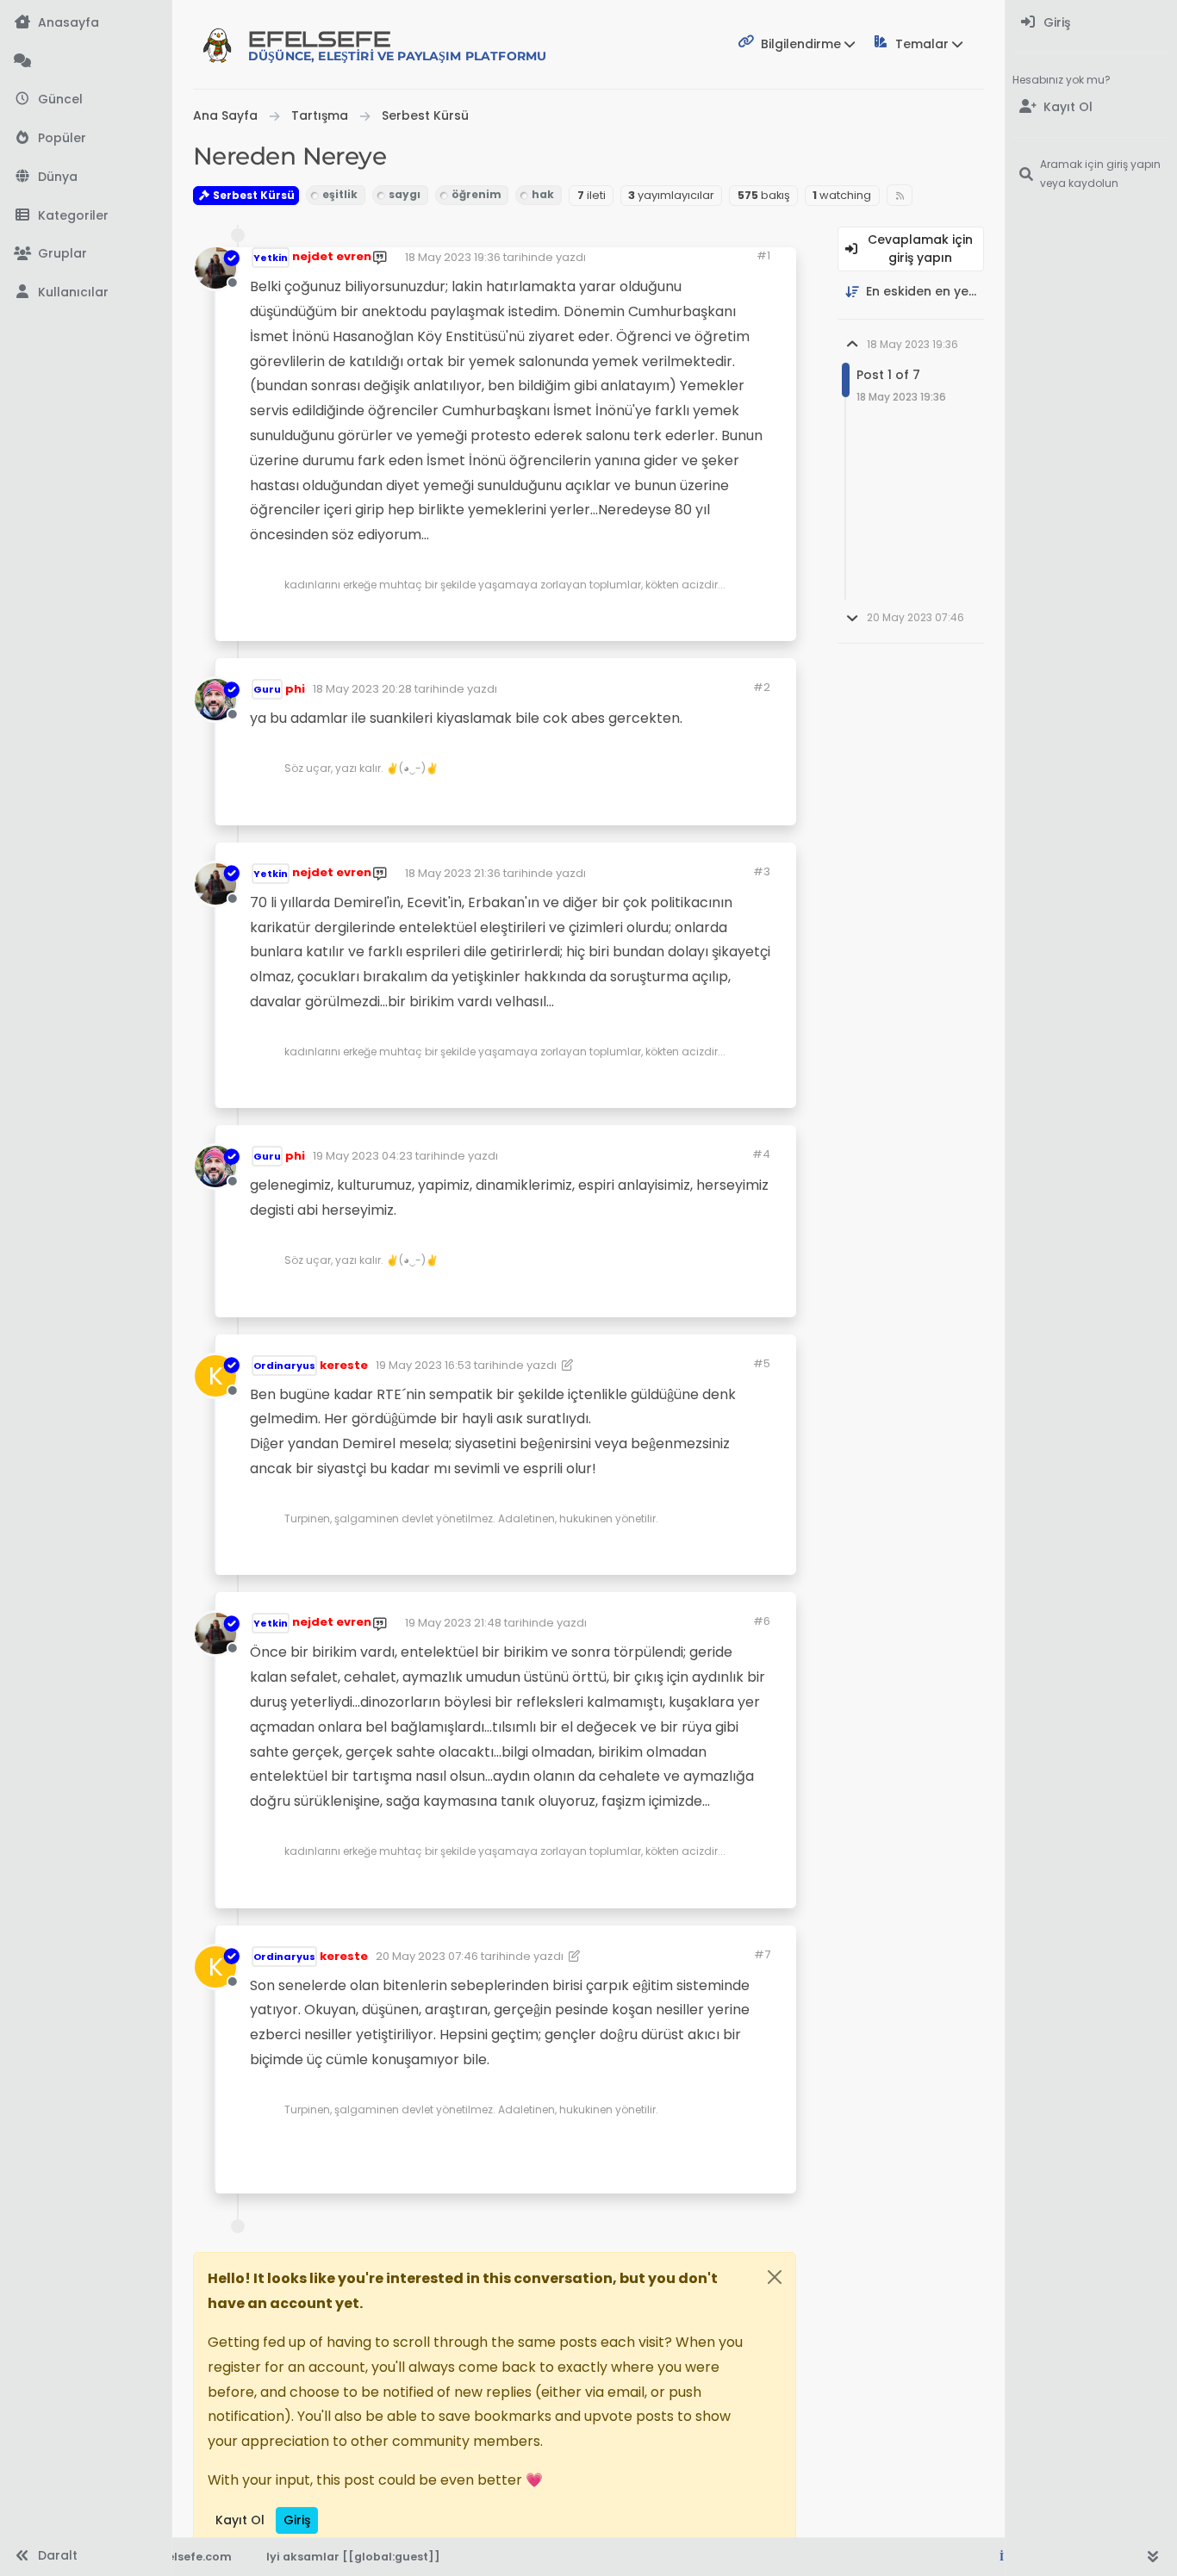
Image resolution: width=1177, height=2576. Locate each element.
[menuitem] (1091, 23)
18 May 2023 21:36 (453, 873)
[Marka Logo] (217, 45)
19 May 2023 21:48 (453, 1623)
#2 (762, 687)
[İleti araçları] (730, 621)
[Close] (775, 2277)
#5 (762, 1363)
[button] (86, 216)
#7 (762, 1954)
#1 (763, 255)
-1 (663, 1297)
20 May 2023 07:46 (427, 1956)
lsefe (397, 45)
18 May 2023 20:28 (362, 689)
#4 (761, 1154)
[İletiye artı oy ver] (639, 621)
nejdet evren (332, 256)
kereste (344, 1365)
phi (295, 689)
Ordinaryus (284, 1366)
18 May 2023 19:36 (453, 257)
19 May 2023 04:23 (363, 1156)
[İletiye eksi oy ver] (695, 621)
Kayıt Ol (240, 2520)
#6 (762, 1621)
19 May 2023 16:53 (423, 1365)
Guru (267, 689)
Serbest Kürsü (252, 195)
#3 (762, 871)
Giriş (297, 2520)
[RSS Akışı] (900, 195)
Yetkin (271, 258)
